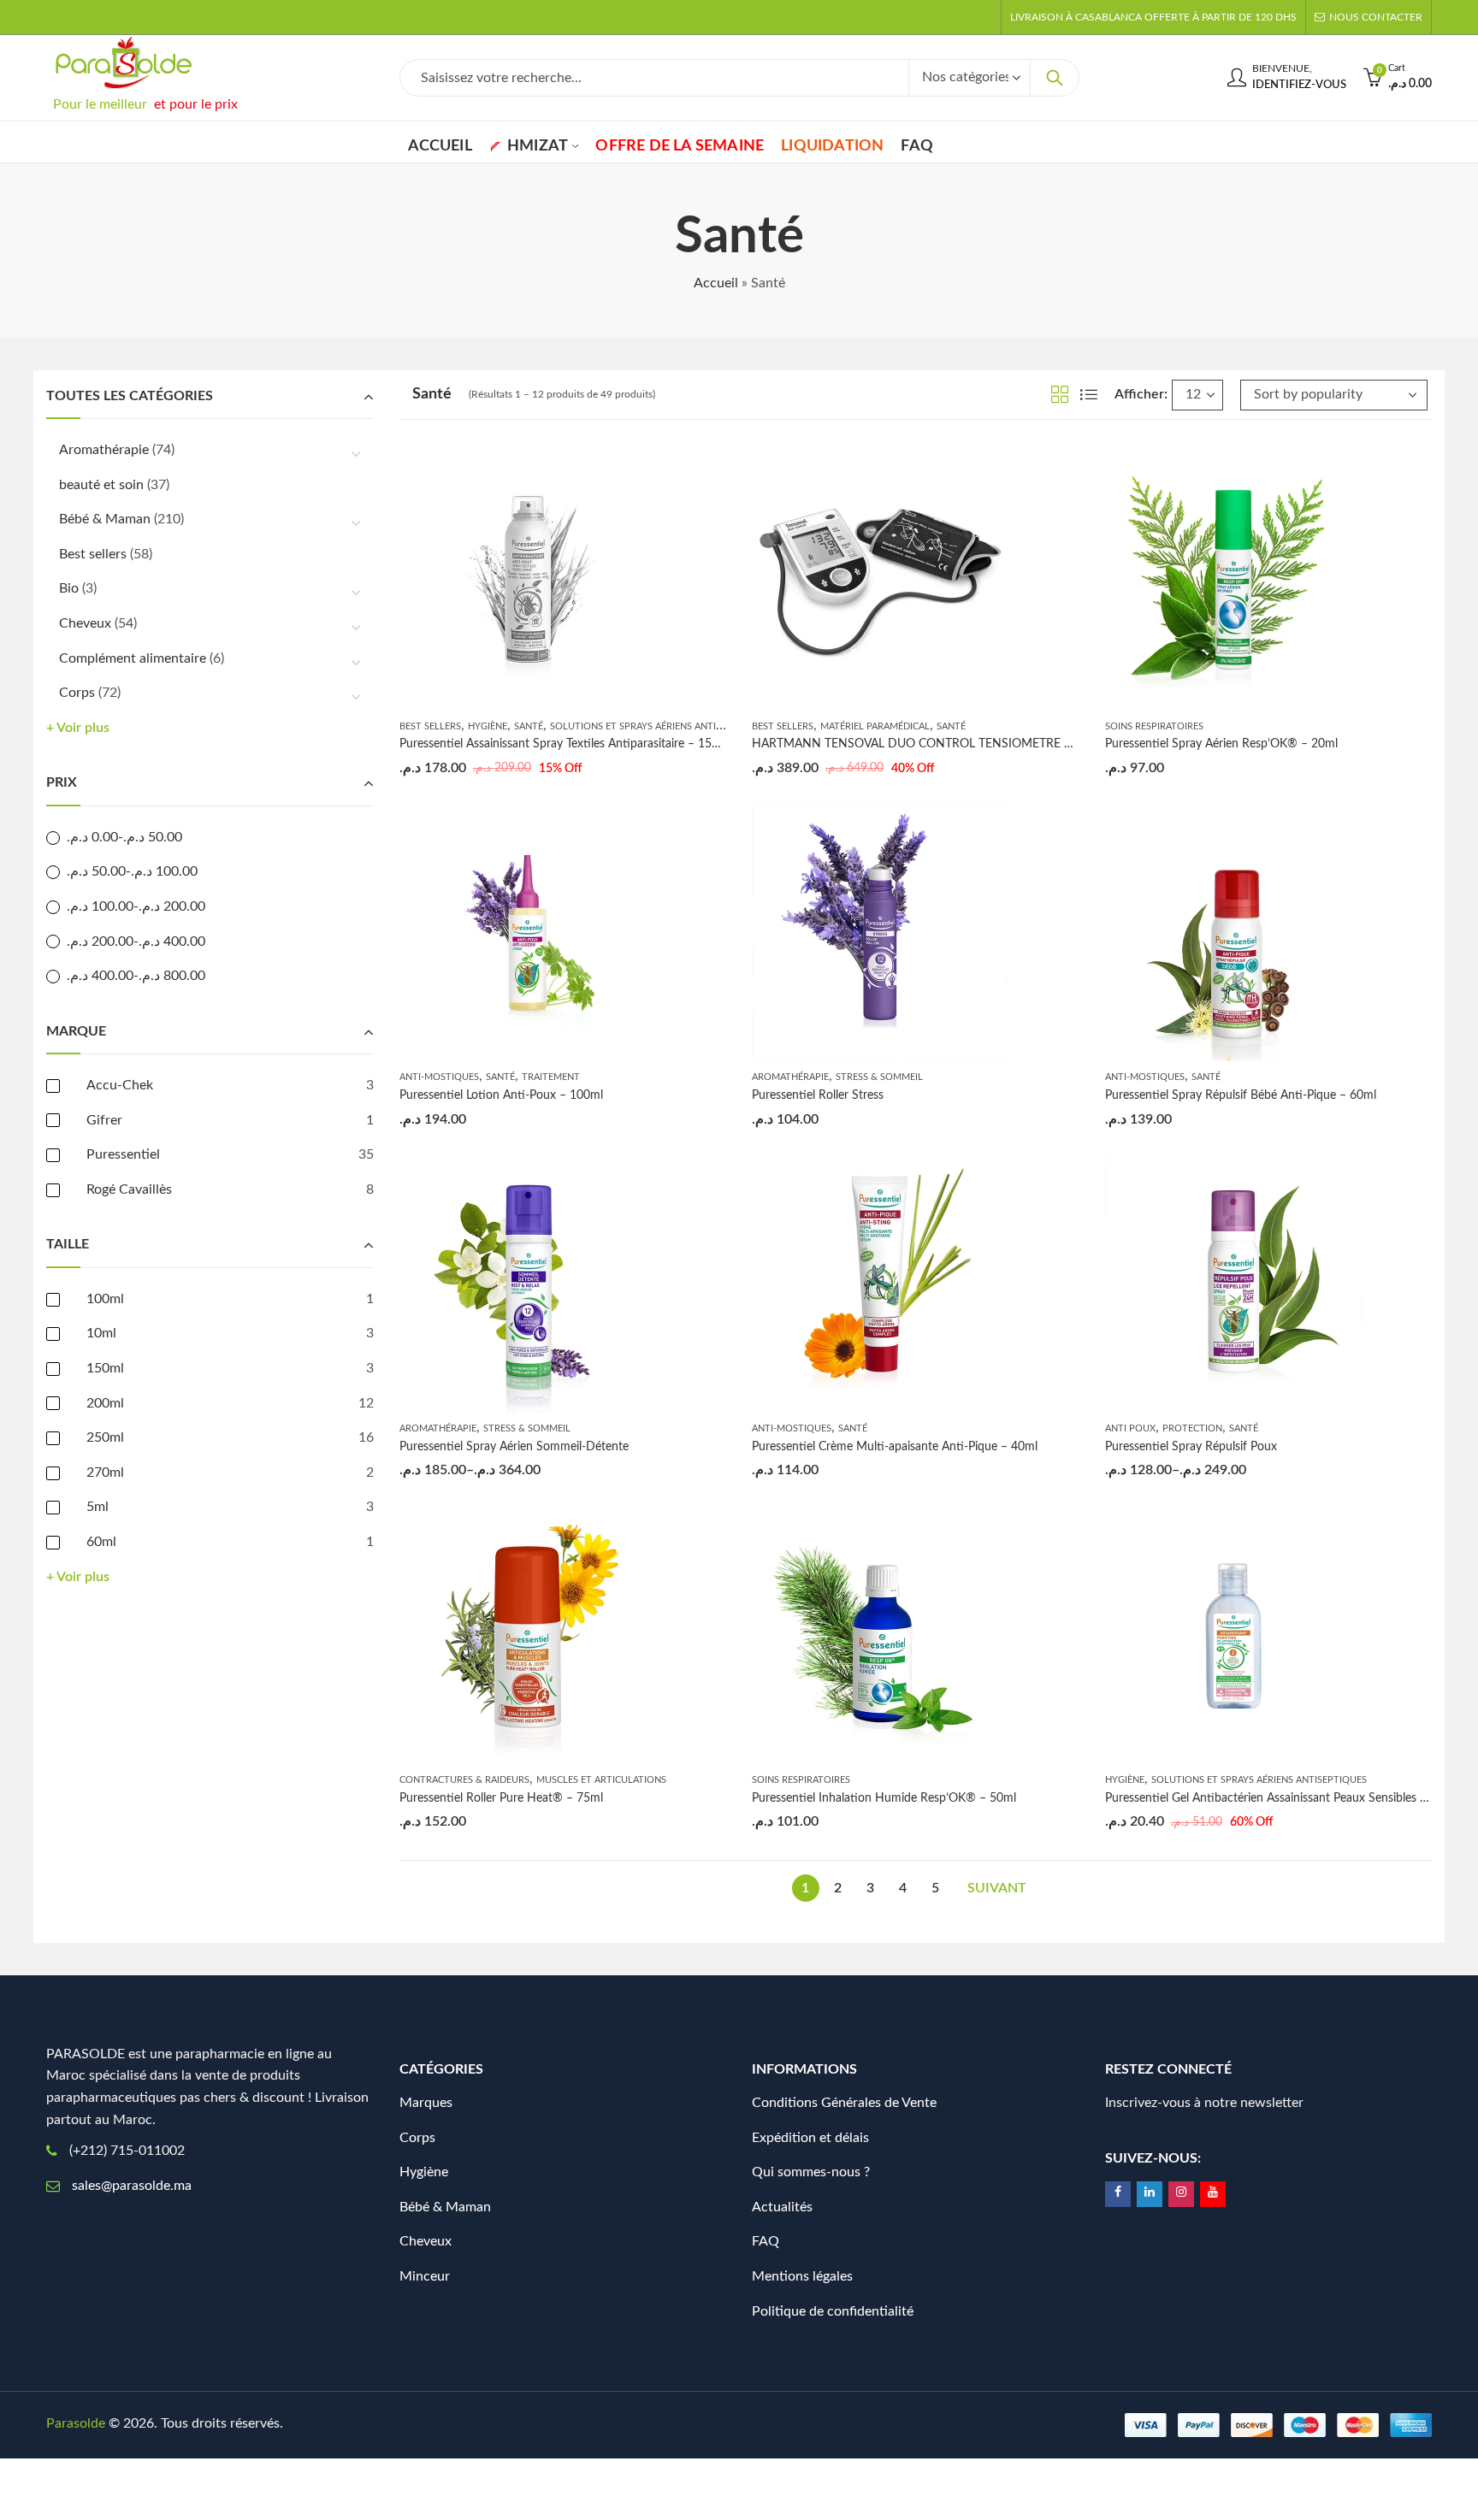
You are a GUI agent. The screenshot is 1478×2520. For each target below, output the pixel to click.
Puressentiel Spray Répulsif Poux (1191, 1447)
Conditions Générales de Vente (844, 2103)
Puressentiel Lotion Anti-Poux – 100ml (501, 1095)
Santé (529, 726)
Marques (426, 2103)
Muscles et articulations (601, 1780)
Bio (69, 588)
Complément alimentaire (133, 658)
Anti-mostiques (439, 1077)
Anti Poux (1130, 1428)
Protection (1192, 1428)
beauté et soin (101, 485)
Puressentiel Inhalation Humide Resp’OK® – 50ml (884, 1798)
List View (1089, 394)
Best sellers (430, 726)
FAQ (766, 2241)
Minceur (425, 2276)
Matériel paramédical (875, 726)
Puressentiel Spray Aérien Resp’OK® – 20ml (1221, 744)
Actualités (782, 2207)
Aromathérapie (790, 1077)
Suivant (997, 1888)
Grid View (1060, 394)
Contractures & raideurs (464, 1780)
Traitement (551, 1077)
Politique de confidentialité (833, 2311)
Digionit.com (344, 2423)
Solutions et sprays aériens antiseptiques (658, 726)
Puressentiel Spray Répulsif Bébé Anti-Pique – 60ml (1241, 1095)
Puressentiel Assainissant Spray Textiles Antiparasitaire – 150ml (565, 744)
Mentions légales (802, 2276)
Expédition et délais (810, 2138)
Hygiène (488, 726)
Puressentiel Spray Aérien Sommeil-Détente (514, 1447)
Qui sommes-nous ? (811, 2172)
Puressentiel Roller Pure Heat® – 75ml (501, 1798)
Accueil (716, 283)
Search (1055, 78)
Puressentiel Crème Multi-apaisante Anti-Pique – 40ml (895, 1447)
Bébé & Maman (105, 519)
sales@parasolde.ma (132, 2186)
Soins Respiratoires (1154, 726)
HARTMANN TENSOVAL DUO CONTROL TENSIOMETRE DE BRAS (933, 744)
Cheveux (85, 623)
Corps (77, 693)
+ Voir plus (78, 728)
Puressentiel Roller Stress (818, 1095)
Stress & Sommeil (879, 1077)
